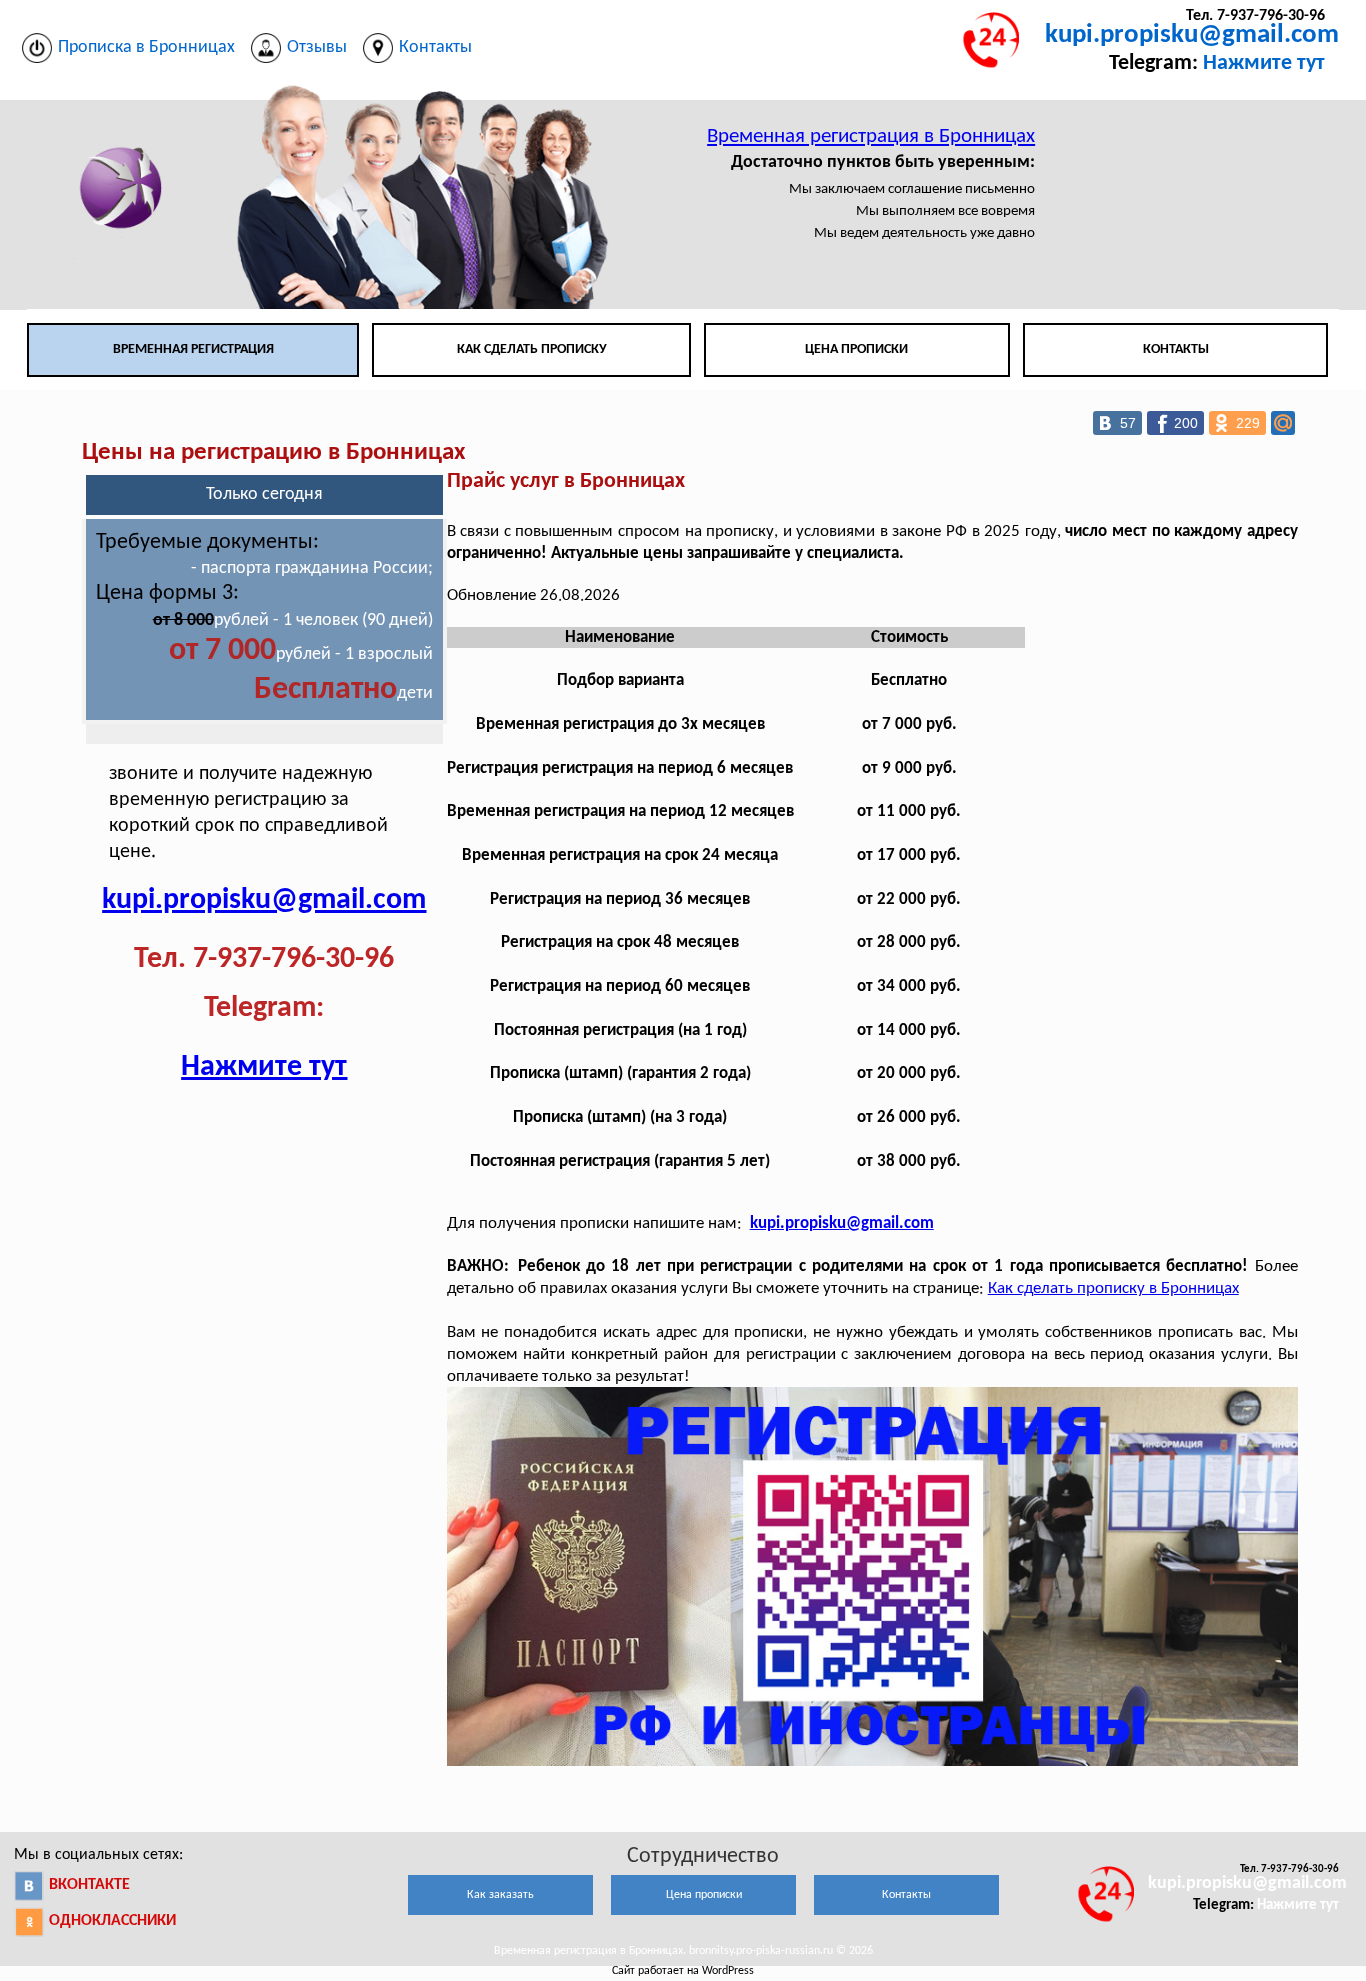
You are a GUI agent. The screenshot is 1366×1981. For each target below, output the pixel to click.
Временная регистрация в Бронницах (871, 136)
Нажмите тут (1264, 63)
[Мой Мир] (1283, 423)
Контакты (1176, 349)
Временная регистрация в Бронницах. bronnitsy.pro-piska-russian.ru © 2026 (683, 1951)
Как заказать (500, 1895)
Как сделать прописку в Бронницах (1113, 1288)
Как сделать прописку (532, 349)
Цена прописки (856, 349)
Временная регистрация (193, 349)
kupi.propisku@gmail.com (1192, 35)
